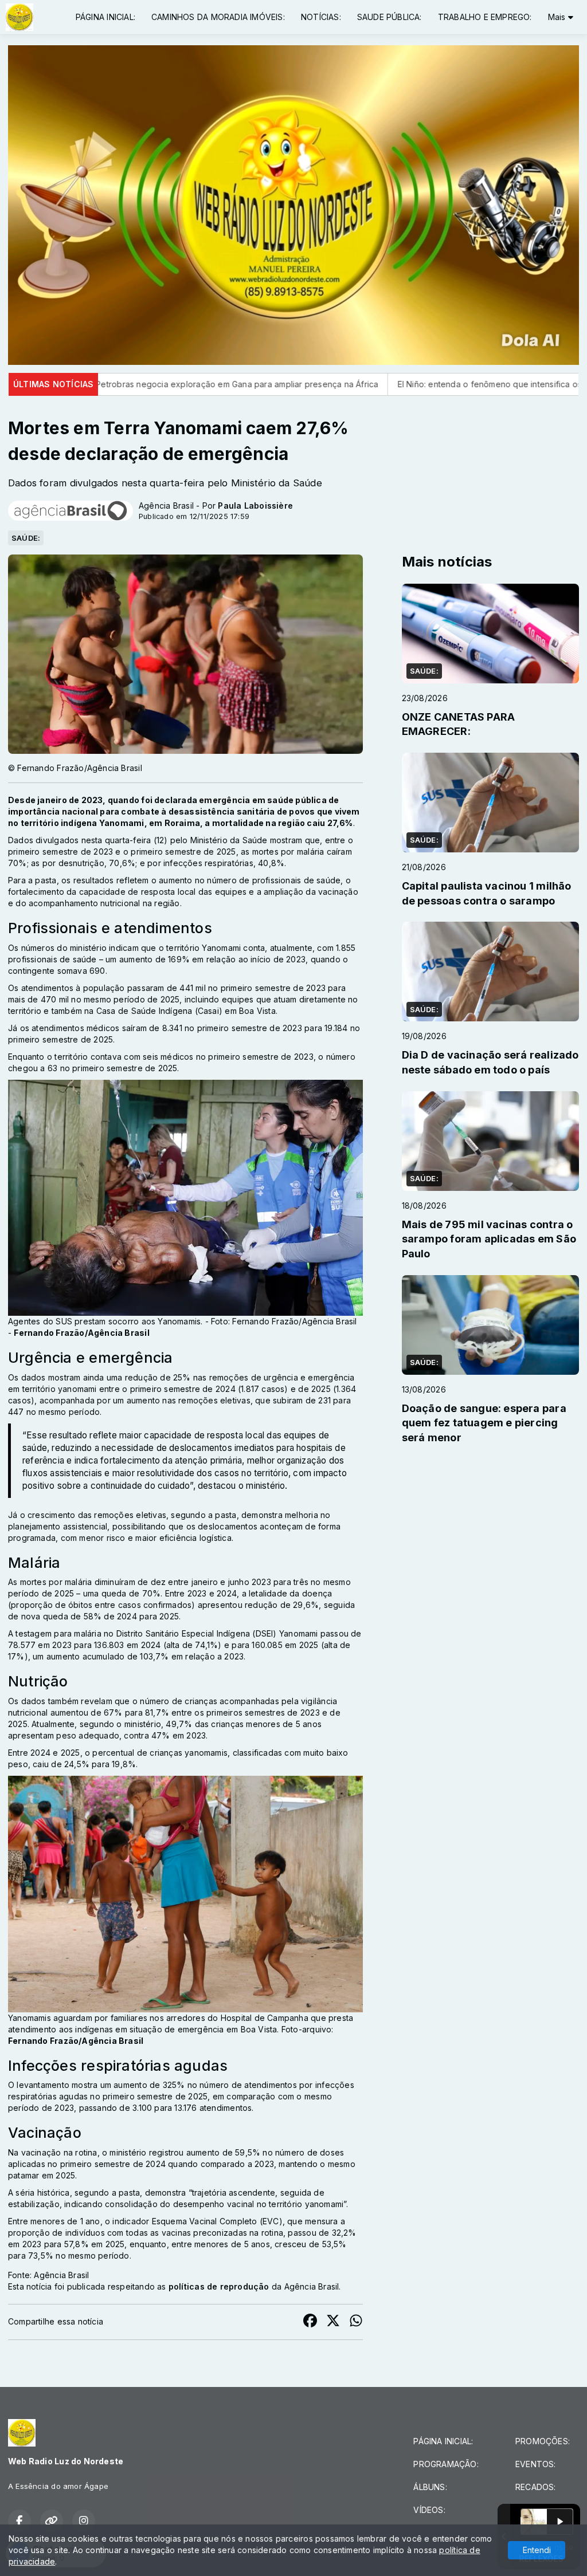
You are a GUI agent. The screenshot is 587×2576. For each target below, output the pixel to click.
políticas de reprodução (219, 2286)
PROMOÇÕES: (543, 2441)
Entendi (537, 2550)
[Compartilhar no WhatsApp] (356, 2322)
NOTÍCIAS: (321, 17)
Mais (558, 17)
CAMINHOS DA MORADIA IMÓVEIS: (218, 17)
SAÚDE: (26, 538)
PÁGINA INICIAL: (105, 17)
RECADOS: (536, 2487)
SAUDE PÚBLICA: (390, 17)
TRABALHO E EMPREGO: (485, 17)
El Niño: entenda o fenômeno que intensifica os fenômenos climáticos (359, 384)
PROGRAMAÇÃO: (446, 2464)
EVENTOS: (536, 2464)
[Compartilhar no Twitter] (333, 2322)
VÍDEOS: (429, 2510)
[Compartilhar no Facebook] (310, 2322)
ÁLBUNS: (430, 2487)
